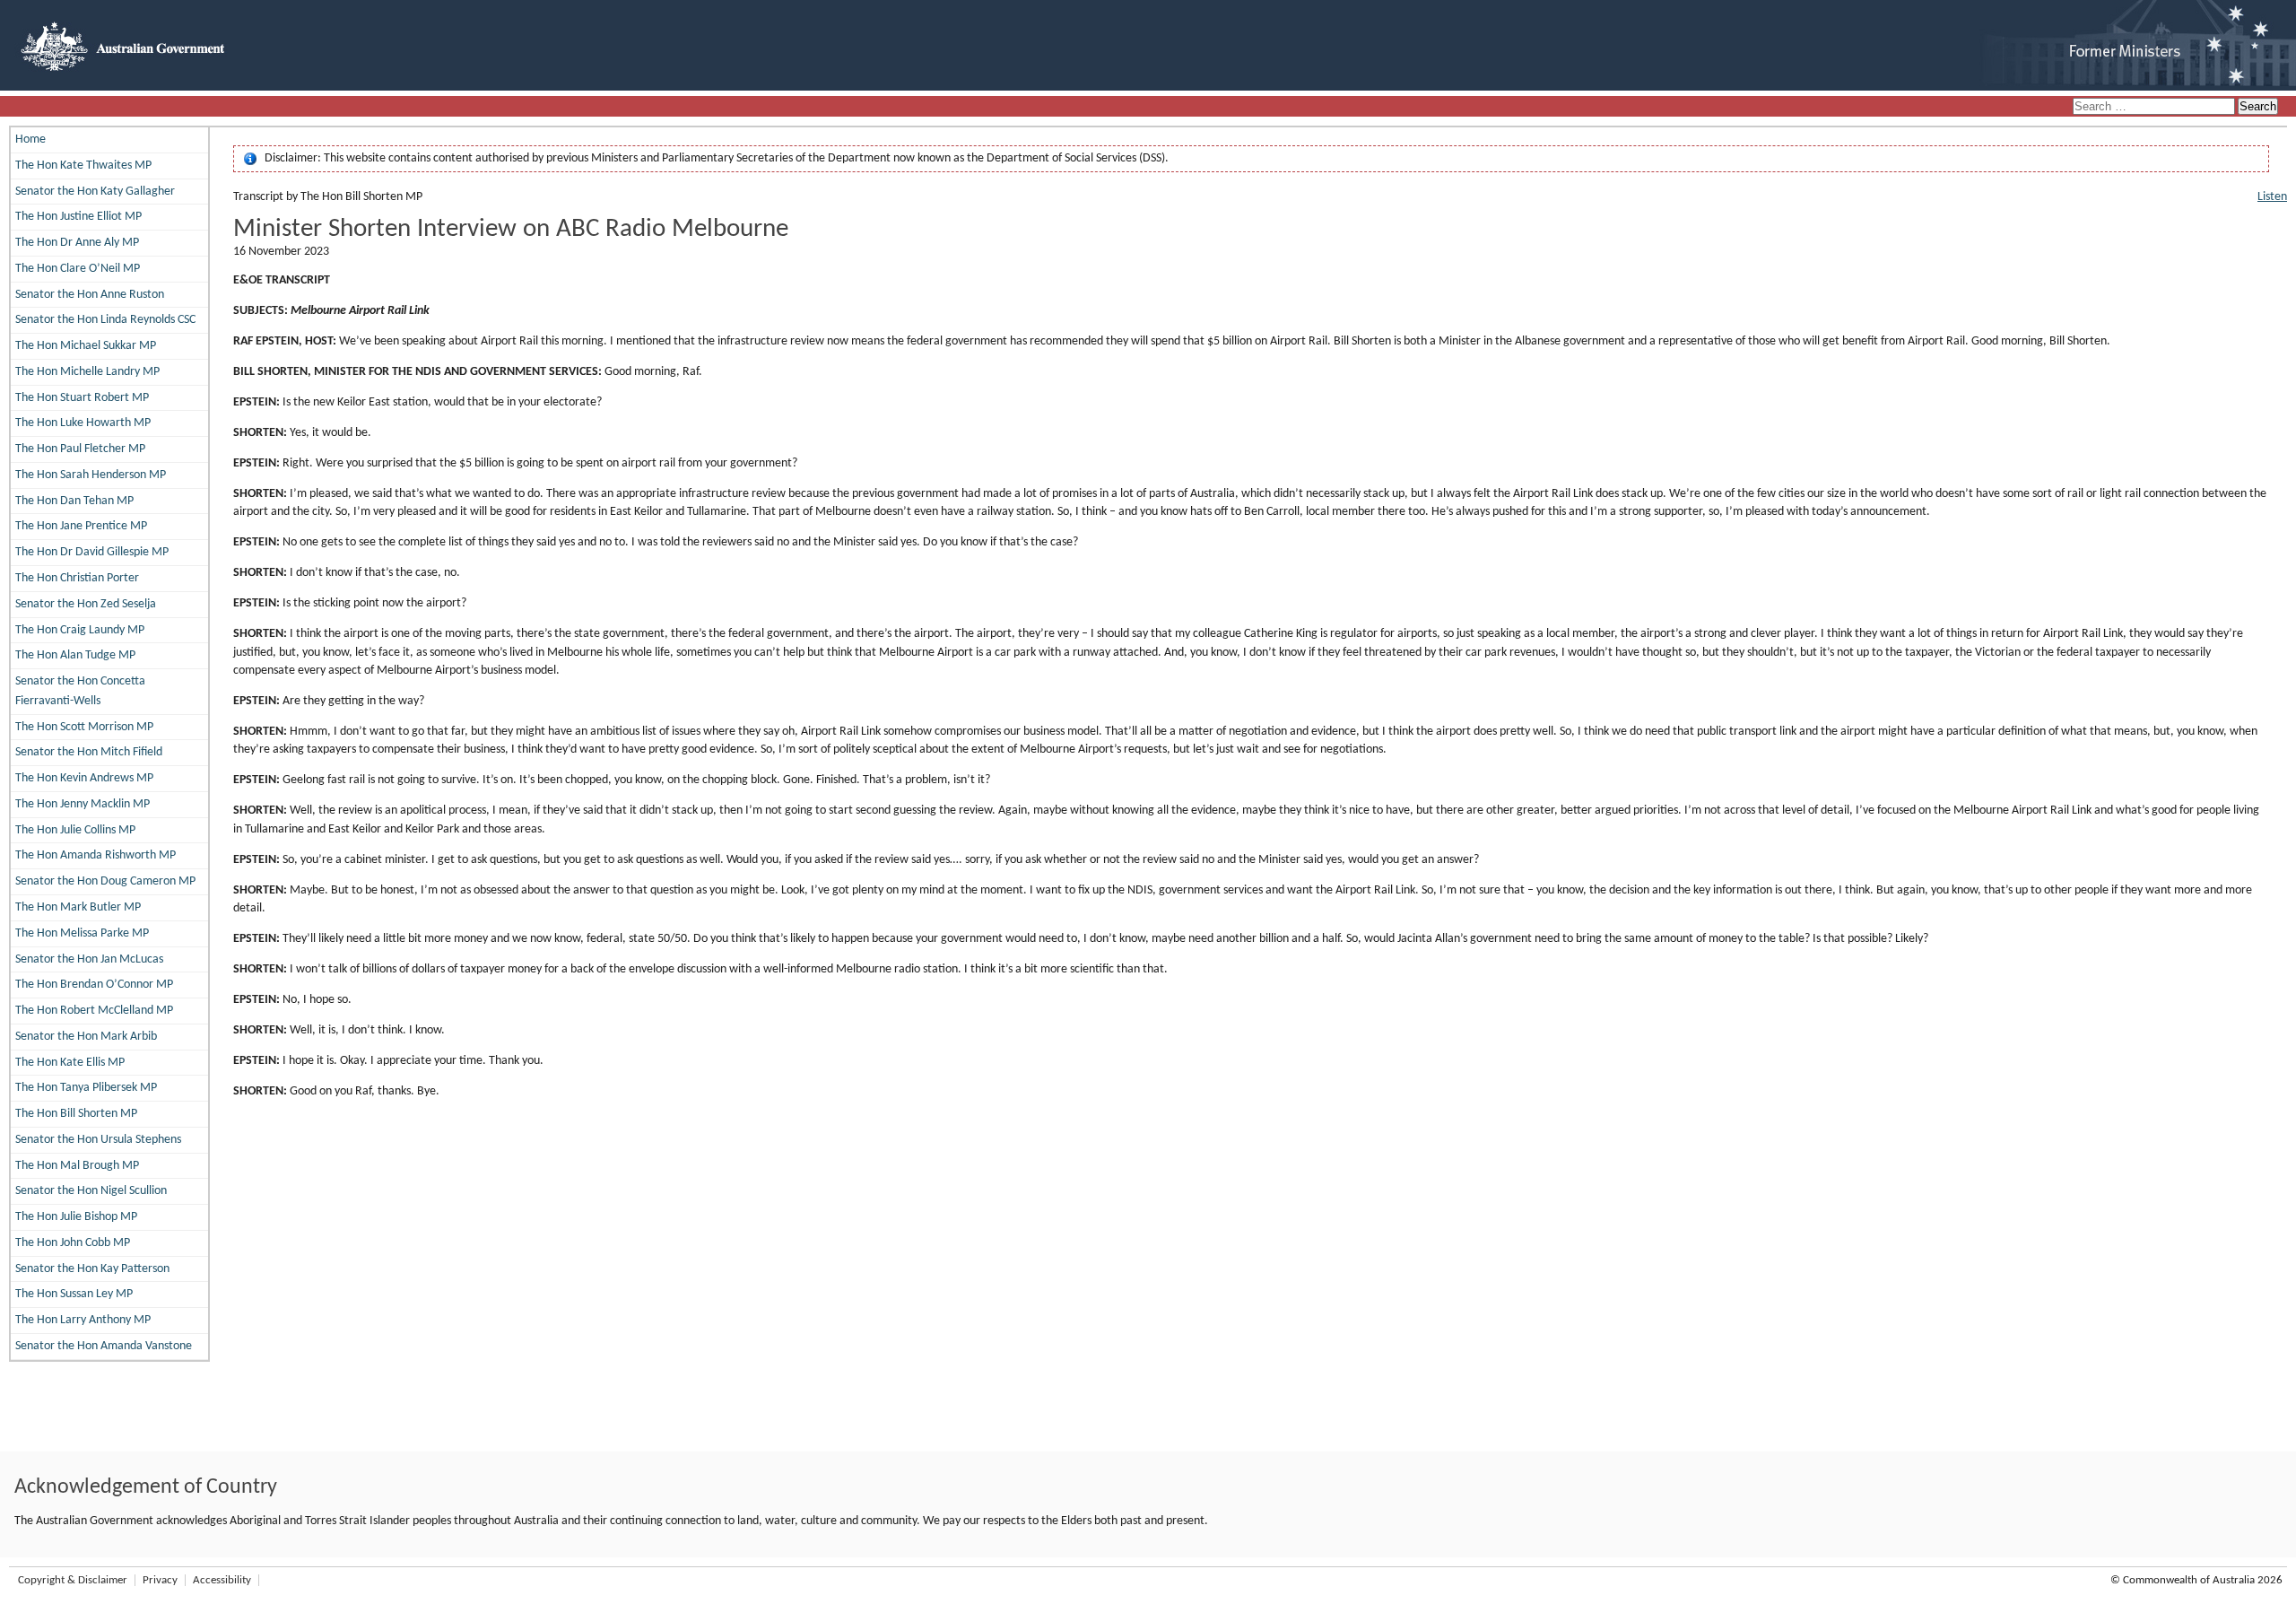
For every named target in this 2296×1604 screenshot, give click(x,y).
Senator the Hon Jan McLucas (89, 959)
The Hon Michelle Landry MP (87, 372)
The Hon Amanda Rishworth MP (96, 855)
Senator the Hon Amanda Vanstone (104, 1346)
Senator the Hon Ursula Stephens (98, 1140)
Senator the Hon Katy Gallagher (95, 192)
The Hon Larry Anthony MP (83, 1320)
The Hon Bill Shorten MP (76, 1114)
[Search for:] (2155, 107)
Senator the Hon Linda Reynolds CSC (105, 320)
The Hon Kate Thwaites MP (83, 166)
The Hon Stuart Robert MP (82, 398)
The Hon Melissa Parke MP (82, 933)
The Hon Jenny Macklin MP (83, 804)
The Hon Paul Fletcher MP (80, 449)
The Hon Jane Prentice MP (81, 526)
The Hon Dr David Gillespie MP (92, 552)
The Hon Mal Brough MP (77, 1166)
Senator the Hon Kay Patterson (92, 1269)
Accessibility (222, 1580)
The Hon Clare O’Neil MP (78, 269)
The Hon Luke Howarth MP (83, 423)
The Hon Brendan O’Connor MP (94, 985)
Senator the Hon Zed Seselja (86, 604)
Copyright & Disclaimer (73, 1580)
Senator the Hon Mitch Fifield (89, 752)
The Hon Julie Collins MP (75, 830)
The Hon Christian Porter (77, 578)
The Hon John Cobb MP (73, 1243)
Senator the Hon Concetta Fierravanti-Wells (80, 691)
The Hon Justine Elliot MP (78, 217)
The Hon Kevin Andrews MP (84, 778)
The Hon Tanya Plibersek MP (86, 1088)
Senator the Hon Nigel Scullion (91, 1191)
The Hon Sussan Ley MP (74, 1294)
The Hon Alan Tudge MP (75, 655)
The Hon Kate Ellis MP (70, 1063)
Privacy (160, 1580)
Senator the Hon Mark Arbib (86, 1037)
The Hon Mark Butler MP (78, 907)
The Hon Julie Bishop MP (76, 1217)
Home (30, 139)
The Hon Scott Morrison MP (84, 727)
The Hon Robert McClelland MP (94, 1011)
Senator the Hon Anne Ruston (90, 295)
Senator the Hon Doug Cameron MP (105, 881)
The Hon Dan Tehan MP (74, 501)
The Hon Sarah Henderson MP (91, 475)
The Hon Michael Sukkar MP (86, 346)
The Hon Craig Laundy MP (80, 630)
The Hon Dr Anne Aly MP (77, 243)
